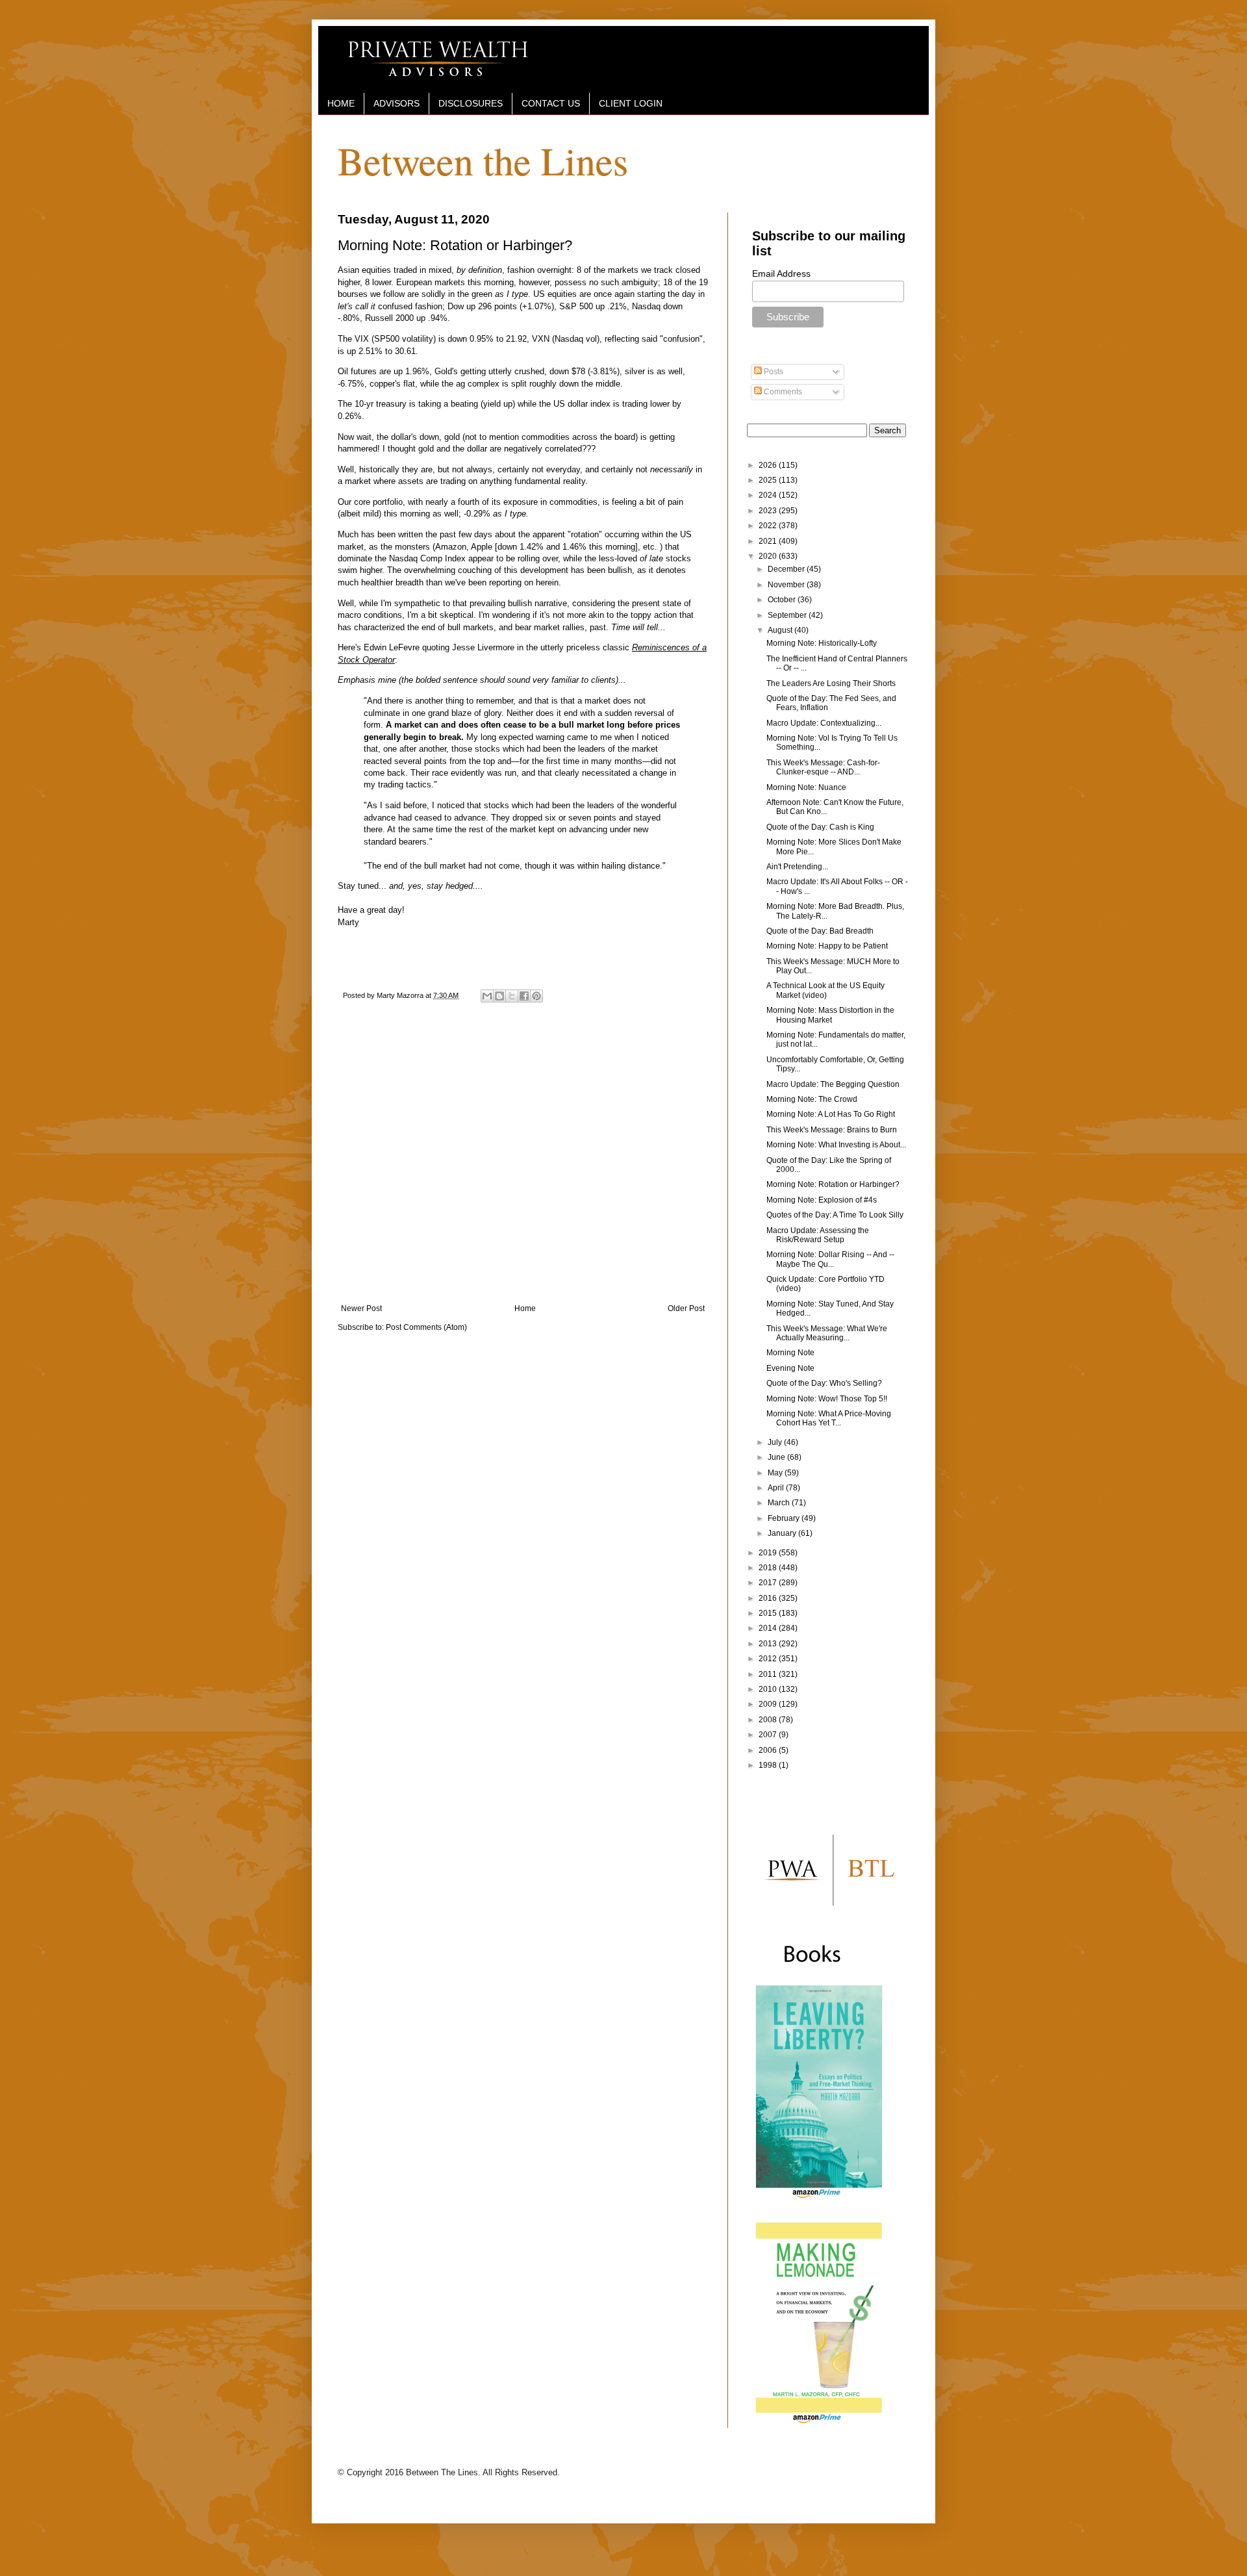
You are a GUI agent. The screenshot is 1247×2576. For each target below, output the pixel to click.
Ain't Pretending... (797, 867)
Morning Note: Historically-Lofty (822, 643)
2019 (769, 1553)
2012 (769, 1659)
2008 (769, 1720)
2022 (769, 526)
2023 (769, 511)
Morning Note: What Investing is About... (836, 1145)
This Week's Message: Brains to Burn (832, 1130)
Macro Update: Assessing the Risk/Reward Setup (818, 1235)
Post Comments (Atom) (426, 1327)
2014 (769, 1628)
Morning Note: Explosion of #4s (822, 1200)
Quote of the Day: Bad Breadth (820, 931)
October (783, 600)
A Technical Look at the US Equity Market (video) (825, 990)
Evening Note (790, 1368)
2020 (769, 556)
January (783, 1533)
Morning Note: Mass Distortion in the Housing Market (830, 1015)
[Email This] (487, 996)
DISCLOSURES (471, 103)
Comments (782, 392)
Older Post (686, 1308)
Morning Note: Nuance (806, 787)
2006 (769, 1750)
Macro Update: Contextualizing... (824, 723)
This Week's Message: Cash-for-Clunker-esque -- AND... (823, 767)
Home (525, 1308)
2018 (769, 1568)
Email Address (781, 274)
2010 (769, 1689)
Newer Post (361, 1308)
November (787, 585)
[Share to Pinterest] (536, 996)
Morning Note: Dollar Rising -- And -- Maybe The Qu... (830, 1259)
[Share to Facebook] (524, 996)
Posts (773, 372)
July (776, 1442)
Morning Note (790, 1353)
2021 (769, 541)
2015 (769, 1613)
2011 (769, 1674)
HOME (341, 103)
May (776, 1473)
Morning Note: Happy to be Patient (827, 946)
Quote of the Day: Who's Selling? (824, 1383)
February (785, 1518)
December (787, 569)
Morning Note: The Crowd (812, 1099)
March (780, 1503)
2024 (769, 495)
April (777, 1488)
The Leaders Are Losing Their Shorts (831, 683)
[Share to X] (512, 996)
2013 (769, 1644)
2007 (769, 1735)
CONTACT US (551, 103)
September (788, 615)
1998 (769, 1765)
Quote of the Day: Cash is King (820, 827)
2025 (769, 480)
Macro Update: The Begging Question (833, 1084)
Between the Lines (483, 160)
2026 (769, 465)
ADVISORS (397, 103)
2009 (769, 1704)
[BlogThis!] (499, 996)
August (781, 630)
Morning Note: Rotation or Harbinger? (833, 1184)
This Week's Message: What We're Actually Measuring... (827, 1333)
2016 (769, 1598)
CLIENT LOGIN (631, 103)
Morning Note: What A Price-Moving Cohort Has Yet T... (829, 1418)
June (777, 1457)
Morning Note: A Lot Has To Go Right (831, 1114)
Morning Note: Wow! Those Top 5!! (827, 1399)
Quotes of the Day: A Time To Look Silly (835, 1215)
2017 (769, 1583)
